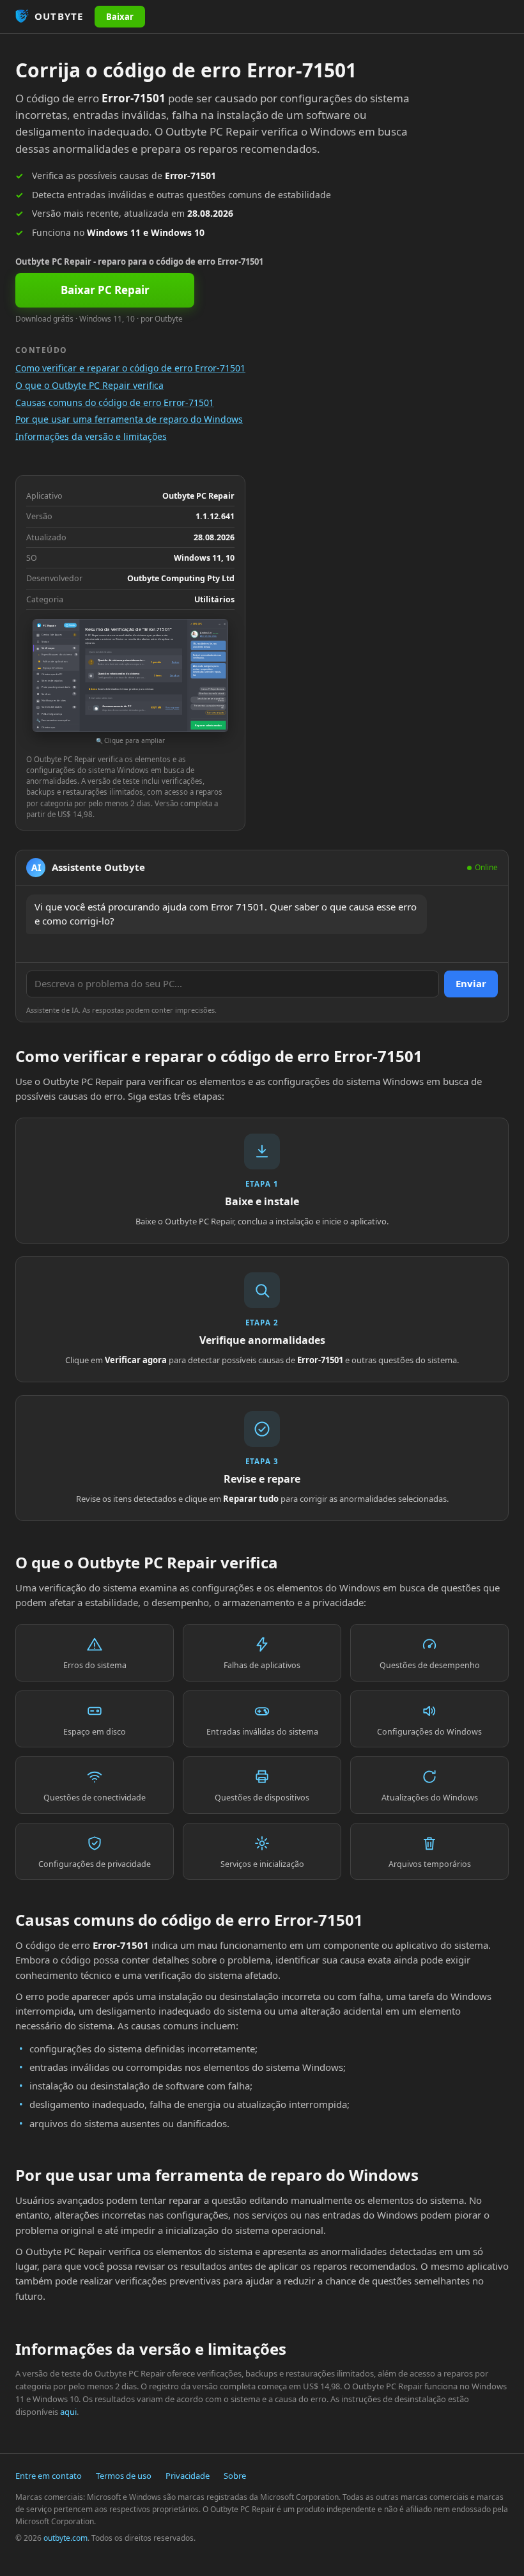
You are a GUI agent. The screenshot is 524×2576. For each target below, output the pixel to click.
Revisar (175, 662)
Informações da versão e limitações (91, 436)
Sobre (235, 2476)
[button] (130, 683)
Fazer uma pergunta (216, 713)
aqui (68, 2412)
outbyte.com (65, 2538)
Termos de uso (124, 2476)
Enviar (471, 983)
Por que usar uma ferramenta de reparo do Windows (129, 419)
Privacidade (188, 2476)
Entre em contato (49, 2476)
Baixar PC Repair (105, 290)
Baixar (120, 17)
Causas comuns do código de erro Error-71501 (115, 402)
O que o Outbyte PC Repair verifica (89, 385)
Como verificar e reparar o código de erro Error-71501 (130, 368)
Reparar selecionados (208, 725)
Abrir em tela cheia (208, 636)
